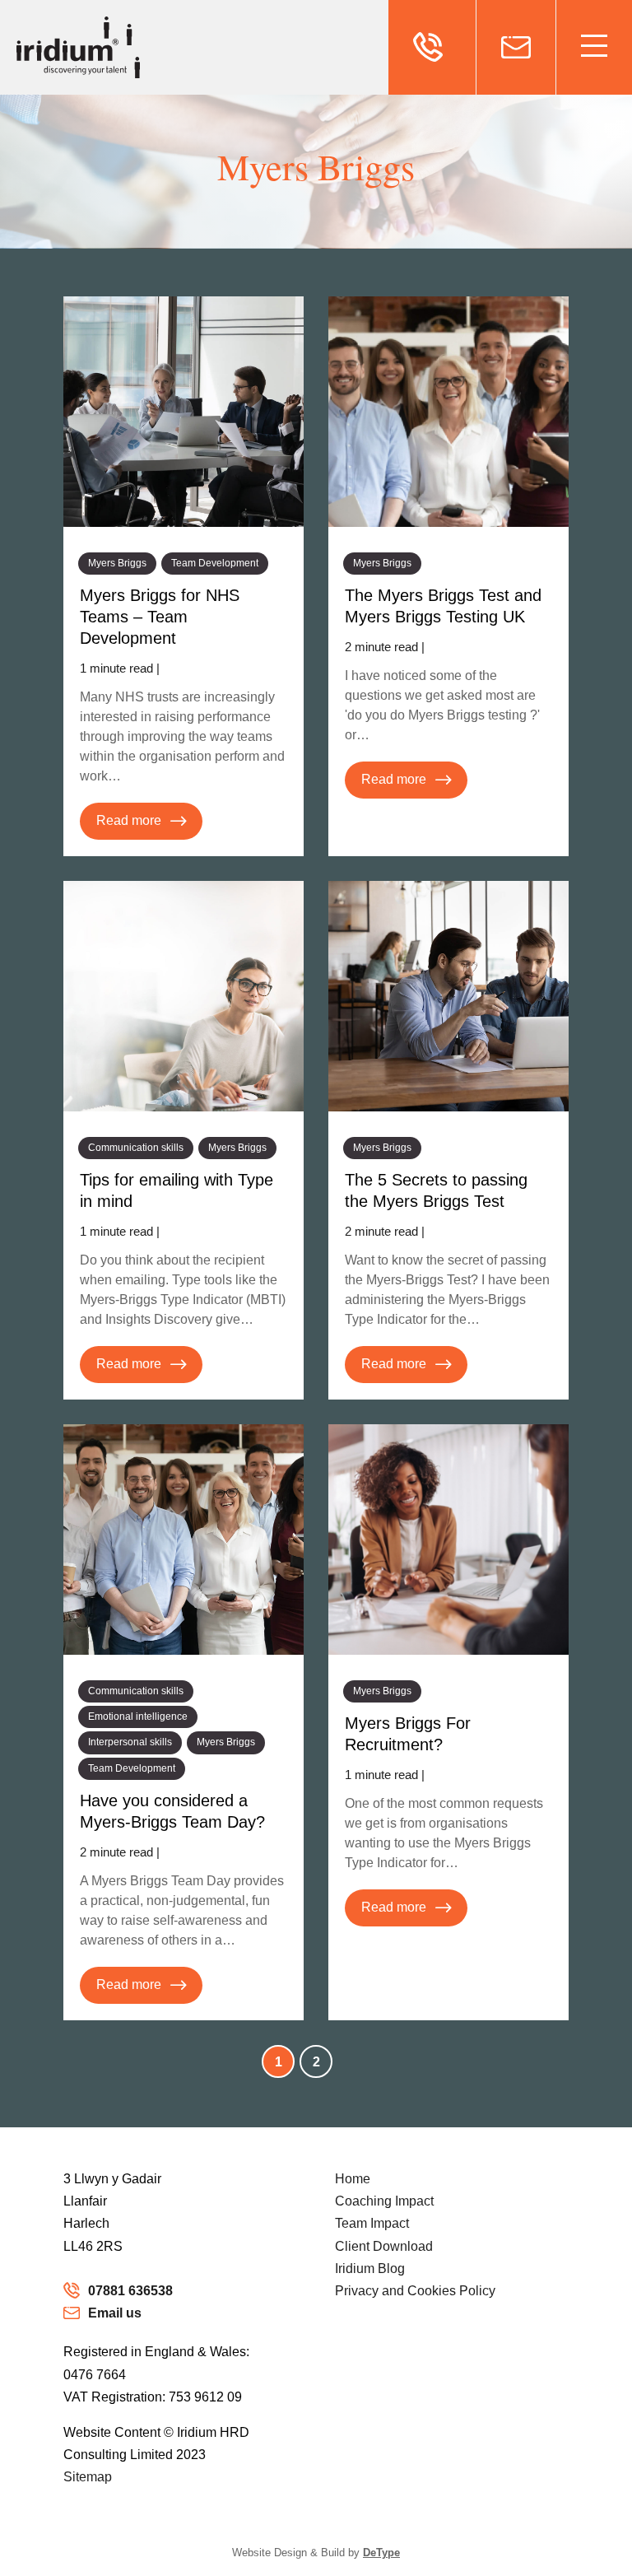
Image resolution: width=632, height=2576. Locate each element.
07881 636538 (130, 2291)
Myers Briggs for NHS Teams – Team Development (160, 617)
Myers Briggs (117, 563)
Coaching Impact (384, 2201)
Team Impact (372, 2223)
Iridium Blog (370, 2269)
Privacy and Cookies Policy (415, 2291)
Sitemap (88, 2477)
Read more (129, 820)
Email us (115, 2313)
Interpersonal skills (130, 1742)
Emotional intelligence (138, 1717)
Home (353, 2179)
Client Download (384, 2246)
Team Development (215, 563)
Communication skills (136, 1148)
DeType (381, 2553)
